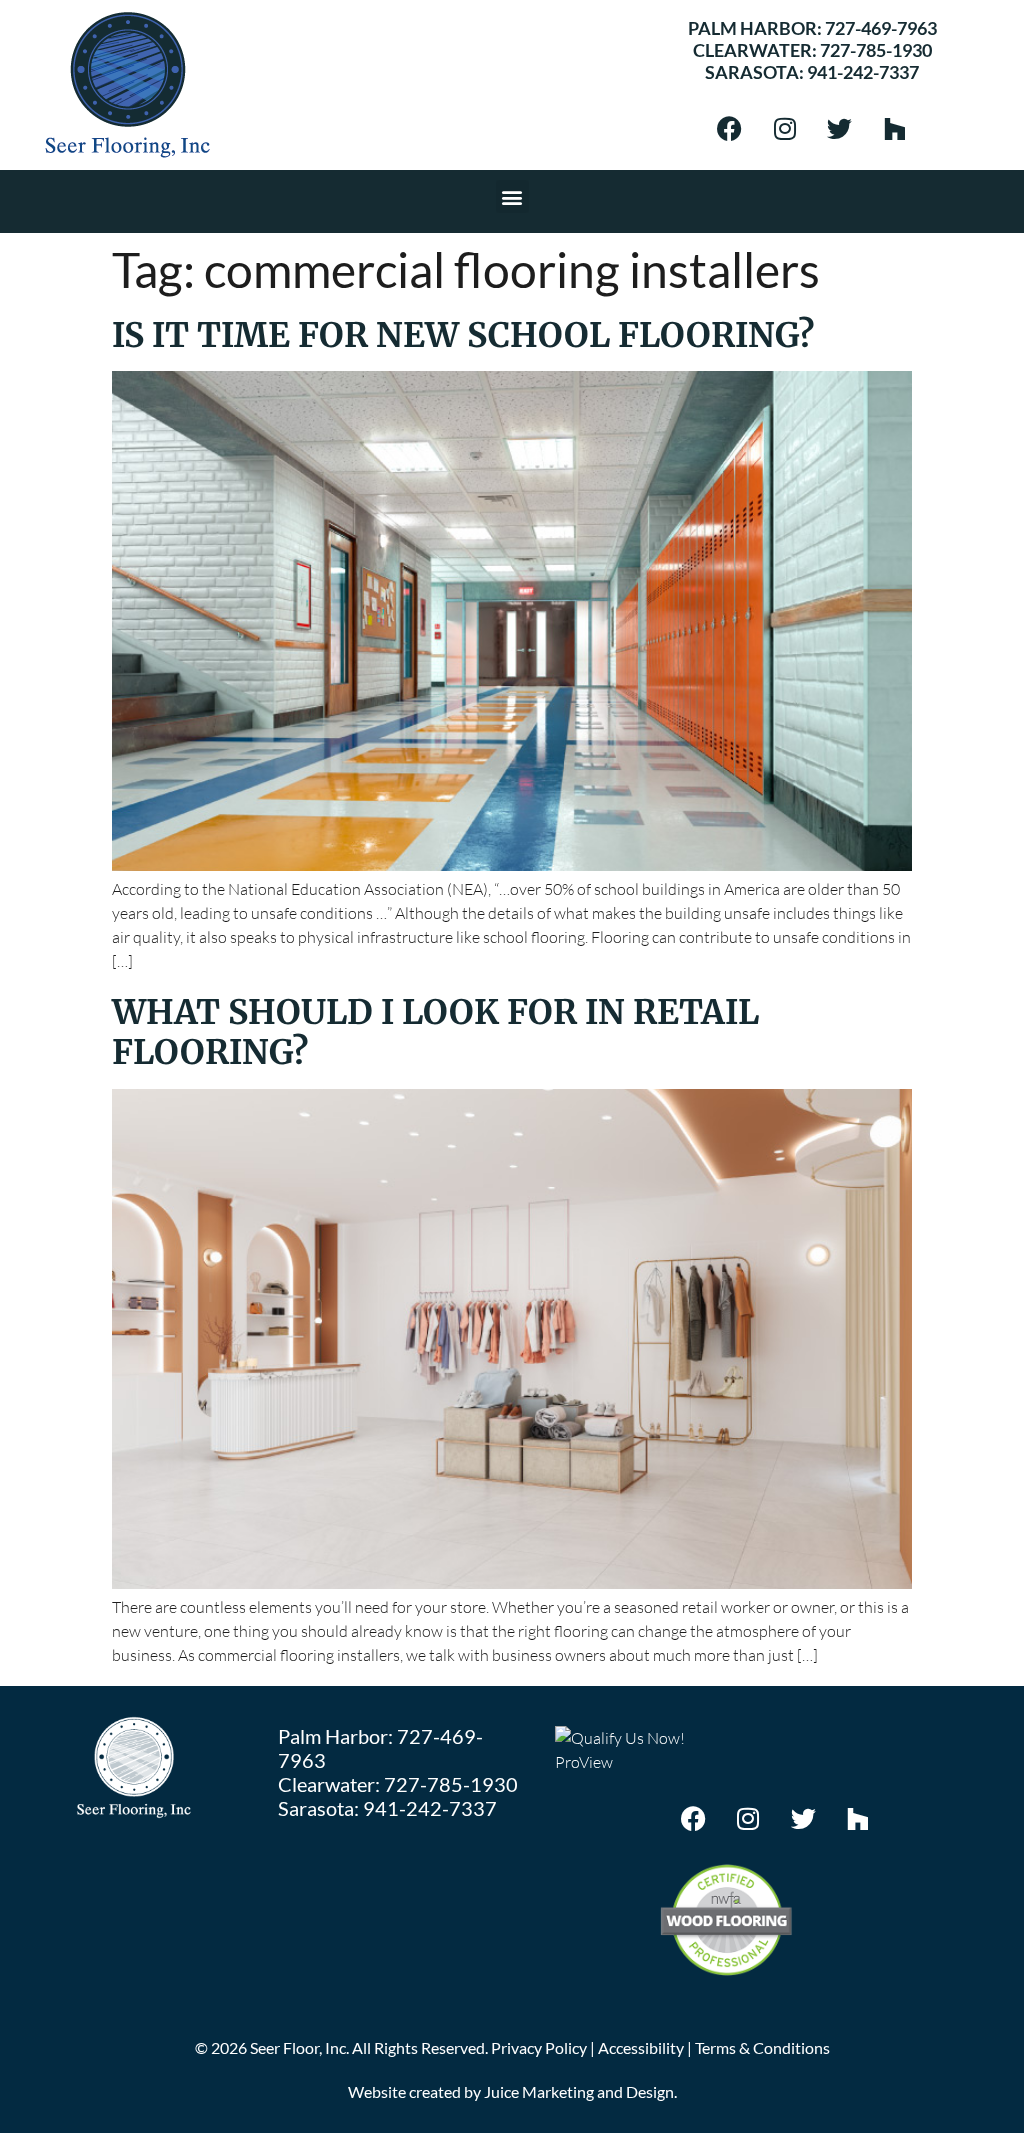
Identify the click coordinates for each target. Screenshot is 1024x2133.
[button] (512, 196)
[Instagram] (785, 128)
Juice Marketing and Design (579, 2091)
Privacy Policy (539, 2047)
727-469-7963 (881, 28)
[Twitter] (840, 128)
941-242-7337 (863, 72)
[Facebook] (730, 128)
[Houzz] (895, 128)
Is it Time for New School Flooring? (463, 335)
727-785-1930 (876, 50)
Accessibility (641, 2047)
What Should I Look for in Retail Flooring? (435, 1032)
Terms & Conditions (762, 2047)
